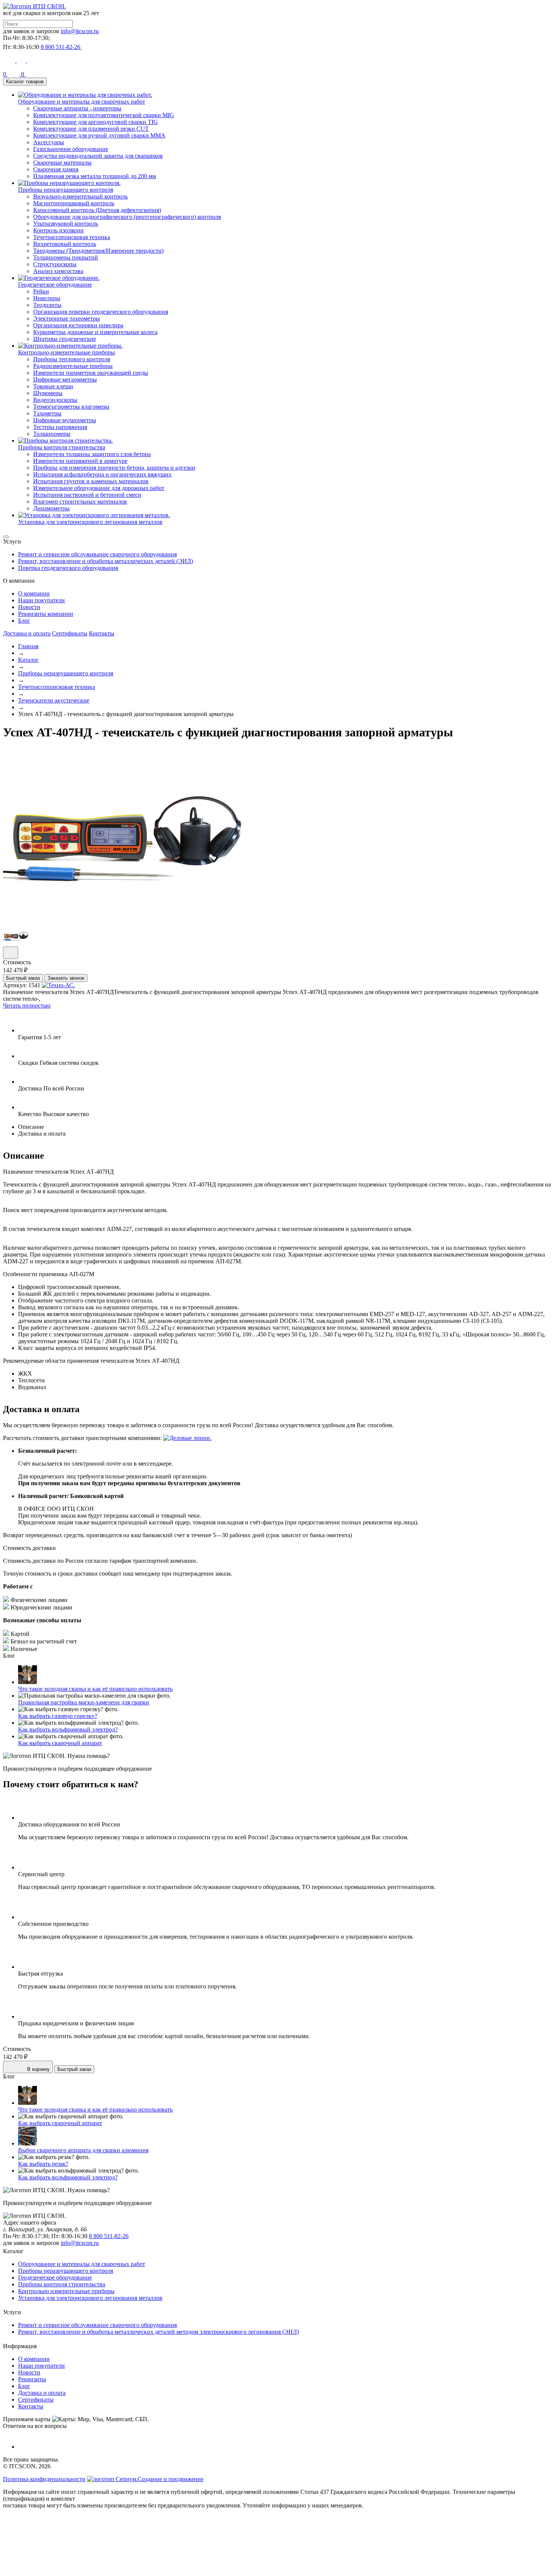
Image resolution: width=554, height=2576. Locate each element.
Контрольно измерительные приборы (66, 2291)
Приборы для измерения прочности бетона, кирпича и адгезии (114, 468)
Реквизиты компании (46, 614)
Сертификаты (70, 633)
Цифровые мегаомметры (65, 379)
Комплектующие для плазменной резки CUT (91, 129)
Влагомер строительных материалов (80, 502)
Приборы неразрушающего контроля (66, 673)
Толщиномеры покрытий (66, 257)
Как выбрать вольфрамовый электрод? (68, 1729)
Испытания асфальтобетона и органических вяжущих (102, 474)
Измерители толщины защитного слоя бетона (92, 454)
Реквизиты (32, 2379)
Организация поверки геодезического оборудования (101, 312)
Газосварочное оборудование (71, 149)
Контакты (102, 633)
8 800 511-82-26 (109, 2236)
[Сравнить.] (11, 953)
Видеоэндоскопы (55, 400)
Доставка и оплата (27, 633)
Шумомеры (48, 393)
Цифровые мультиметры (65, 420)
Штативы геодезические (65, 339)
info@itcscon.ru (80, 31)
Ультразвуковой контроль (66, 224)
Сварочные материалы (62, 163)
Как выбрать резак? (43, 2164)
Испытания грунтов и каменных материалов (91, 481)
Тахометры (47, 413)
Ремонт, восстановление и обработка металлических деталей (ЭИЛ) (106, 561)
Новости (29, 607)
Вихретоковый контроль (65, 244)
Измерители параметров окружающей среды (91, 373)
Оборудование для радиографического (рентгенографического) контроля (127, 217)
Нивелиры (47, 298)
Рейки (41, 291)
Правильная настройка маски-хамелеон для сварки (84, 1702)
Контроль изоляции (58, 230)
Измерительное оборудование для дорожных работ (99, 488)
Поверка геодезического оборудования (68, 568)
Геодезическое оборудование (55, 2277)
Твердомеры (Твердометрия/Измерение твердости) (98, 251)
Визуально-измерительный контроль (80, 196)
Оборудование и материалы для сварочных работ (82, 2264)
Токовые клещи (53, 386)
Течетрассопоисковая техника (72, 237)
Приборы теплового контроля (72, 359)
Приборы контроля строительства (62, 2284)
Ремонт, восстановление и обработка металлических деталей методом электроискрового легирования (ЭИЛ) (158, 2332)
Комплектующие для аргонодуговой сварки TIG (96, 122)
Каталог (28, 660)
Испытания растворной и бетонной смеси (87, 495)
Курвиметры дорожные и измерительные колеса (95, 332)
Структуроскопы (55, 264)
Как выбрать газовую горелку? (58, 1716)
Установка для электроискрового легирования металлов (90, 2298)
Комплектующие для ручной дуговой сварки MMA (99, 135)
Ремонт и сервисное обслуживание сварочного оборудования (97, 554)
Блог (24, 621)
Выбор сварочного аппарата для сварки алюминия (83, 2150)
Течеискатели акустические (54, 700)
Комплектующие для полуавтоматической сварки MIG (104, 115)
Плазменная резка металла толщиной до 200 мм (95, 176)
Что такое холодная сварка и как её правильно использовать (95, 1689)
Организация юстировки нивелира (78, 325)
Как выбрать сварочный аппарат (60, 1743)
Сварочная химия (56, 169)
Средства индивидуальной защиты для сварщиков (98, 156)
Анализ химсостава (58, 271)
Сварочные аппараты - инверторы (77, 108)
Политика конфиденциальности (44, 2479)
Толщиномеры (52, 434)
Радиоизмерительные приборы (73, 366)
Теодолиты (47, 305)
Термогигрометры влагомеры (71, 407)
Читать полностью (27, 1006)
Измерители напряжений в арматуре (80, 461)
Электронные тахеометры (67, 318)
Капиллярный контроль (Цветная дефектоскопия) (97, 210)
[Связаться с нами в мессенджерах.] (60, 2569)
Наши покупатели (41, 600)
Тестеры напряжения (60, 427)
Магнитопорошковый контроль (74, 203)
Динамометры (51, 508)
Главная (28, 646)
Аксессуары (49, 142)
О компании (34, 593)
